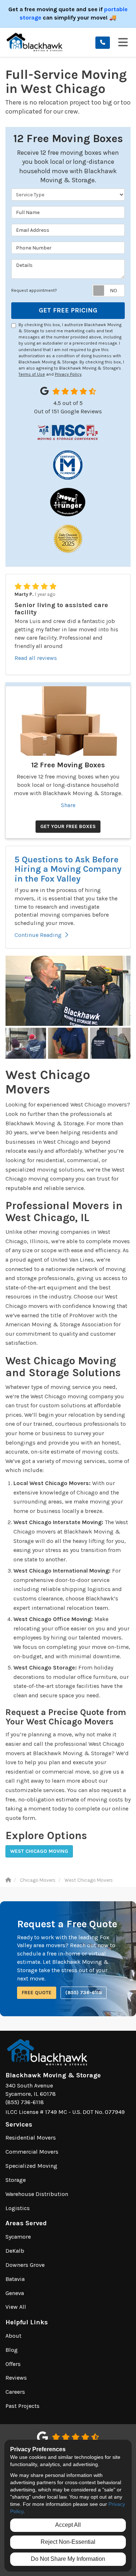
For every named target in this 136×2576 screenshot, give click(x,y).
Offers (13, 2364)
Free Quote (37, 1993)
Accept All (68, 2525)
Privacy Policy (68, 374)
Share (68, 805)
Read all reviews (36, 658)
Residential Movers (31, 2138)
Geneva (15, 2293)
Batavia (15, 2279)
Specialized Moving (31, 2166)
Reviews (16, 2378)
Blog (12, 2350)
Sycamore (18, 2237)
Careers (15, 2392)
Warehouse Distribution (37, 2194)
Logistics (18, 2208)
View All (16, 2307)
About (13, 2336)
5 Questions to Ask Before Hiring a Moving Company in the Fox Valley (68, 869)
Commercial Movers (32, 2152)
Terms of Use (32, 374)
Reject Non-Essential (68, 2542)
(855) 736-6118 (84, 1993)
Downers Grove (25, 2265)
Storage (16, 2180)
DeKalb (15, 2251)
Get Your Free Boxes (68, 826)
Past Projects (22, 2406)
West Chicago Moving (39, 1851)
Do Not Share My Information (68, 2559)
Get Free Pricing (68, 310)
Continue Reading (38, 935)
